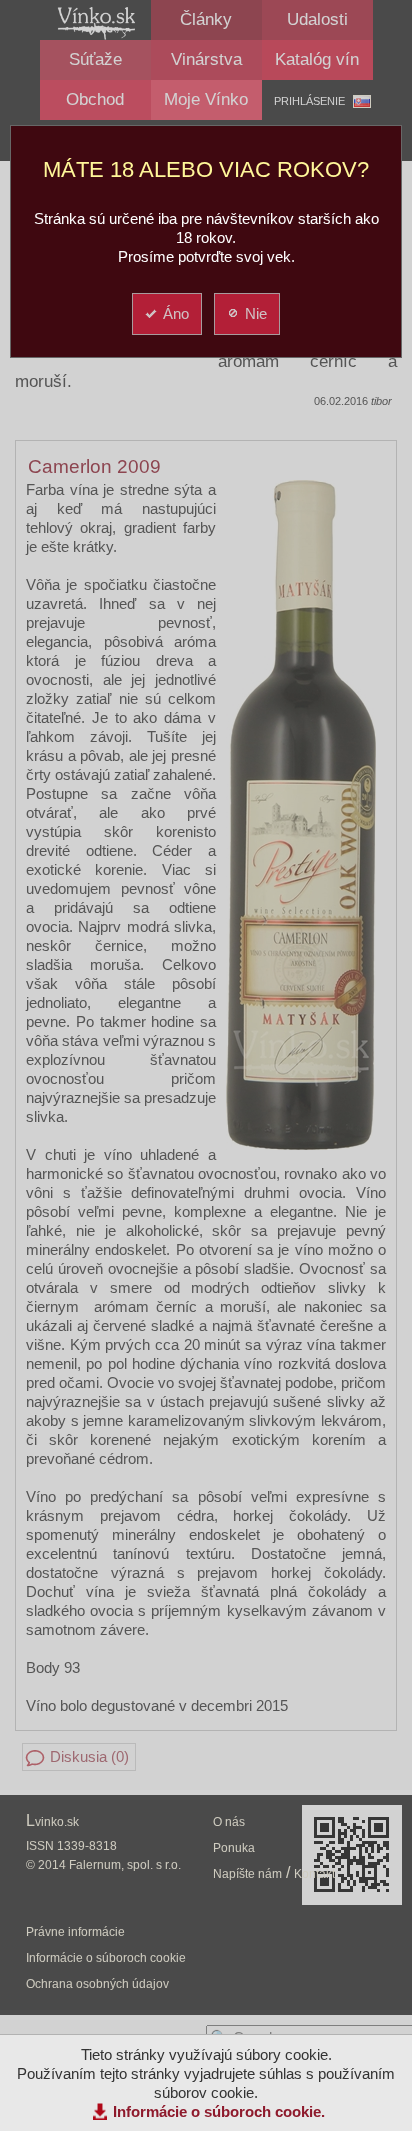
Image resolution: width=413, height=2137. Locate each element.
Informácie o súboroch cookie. (219, 2111)
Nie (256, 313)
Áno (176, 313)
